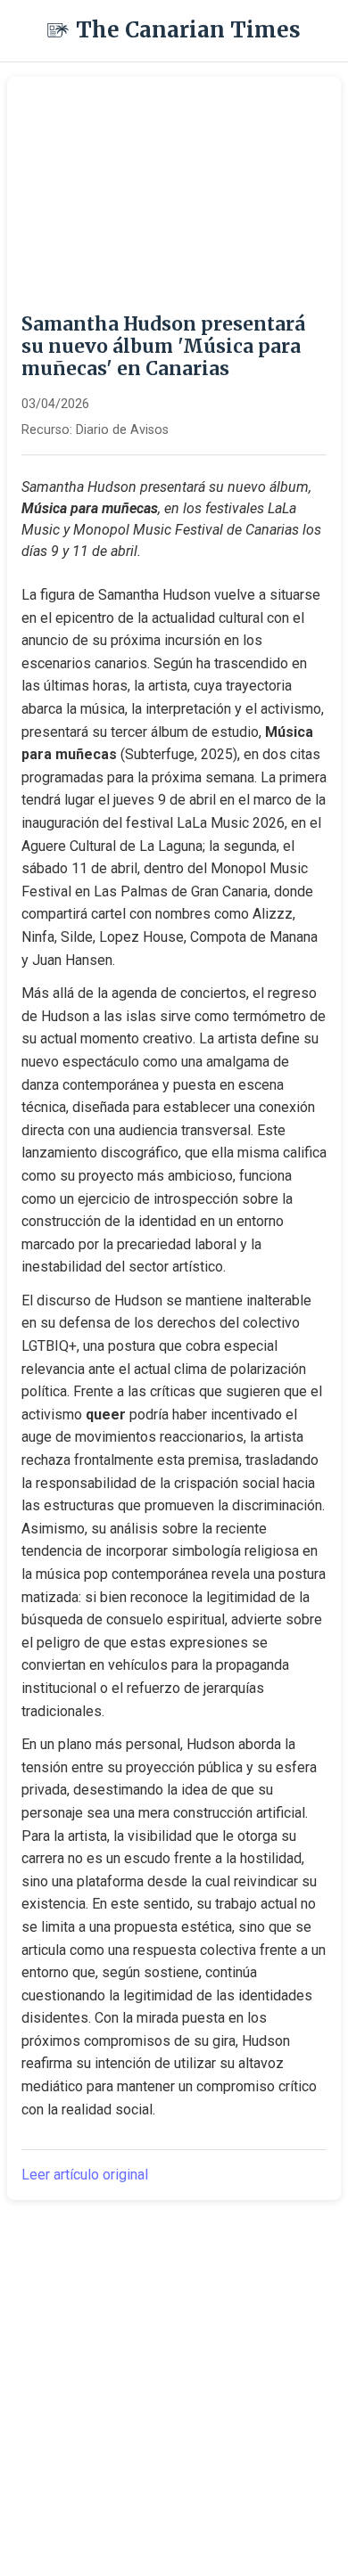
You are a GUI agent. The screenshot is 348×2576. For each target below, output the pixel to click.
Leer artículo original (85, 2175)
